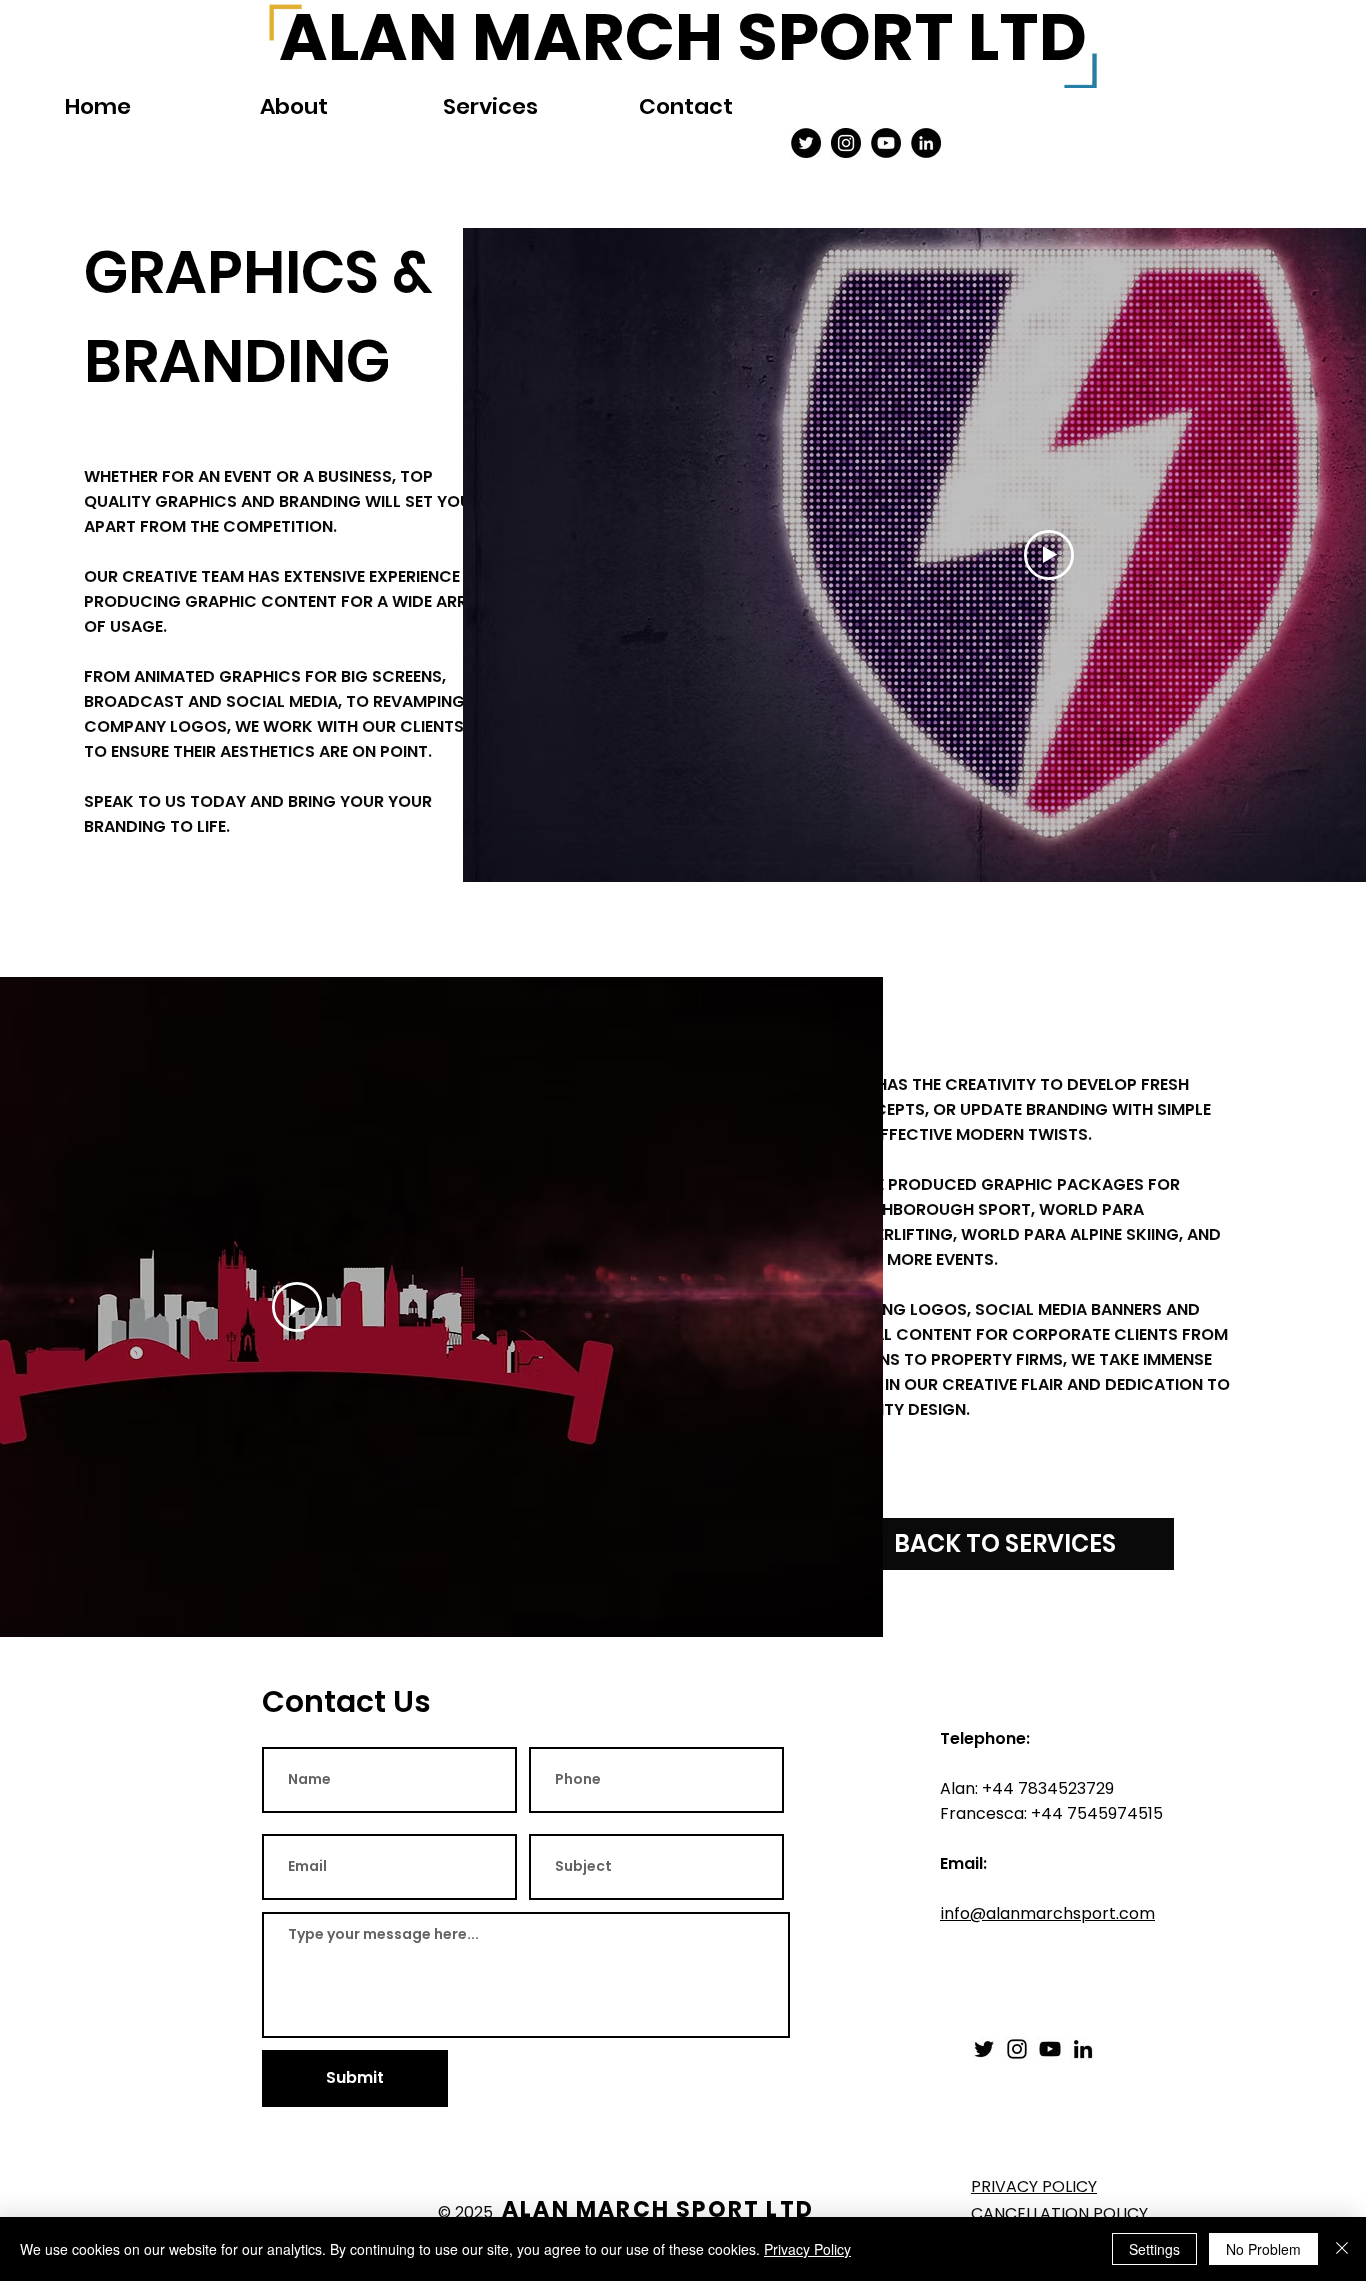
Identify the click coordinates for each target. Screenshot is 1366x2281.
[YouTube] (886, 143)
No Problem (1263, 2249)
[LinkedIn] (1083, 2049)
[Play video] (1049, 555)
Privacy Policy (807, 2249)
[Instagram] (846, 143)
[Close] (1342, 2249)
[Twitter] (806, 143)
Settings (1154, 2249)
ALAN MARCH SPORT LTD (658, 2209)
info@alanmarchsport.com (1047, 1913)
